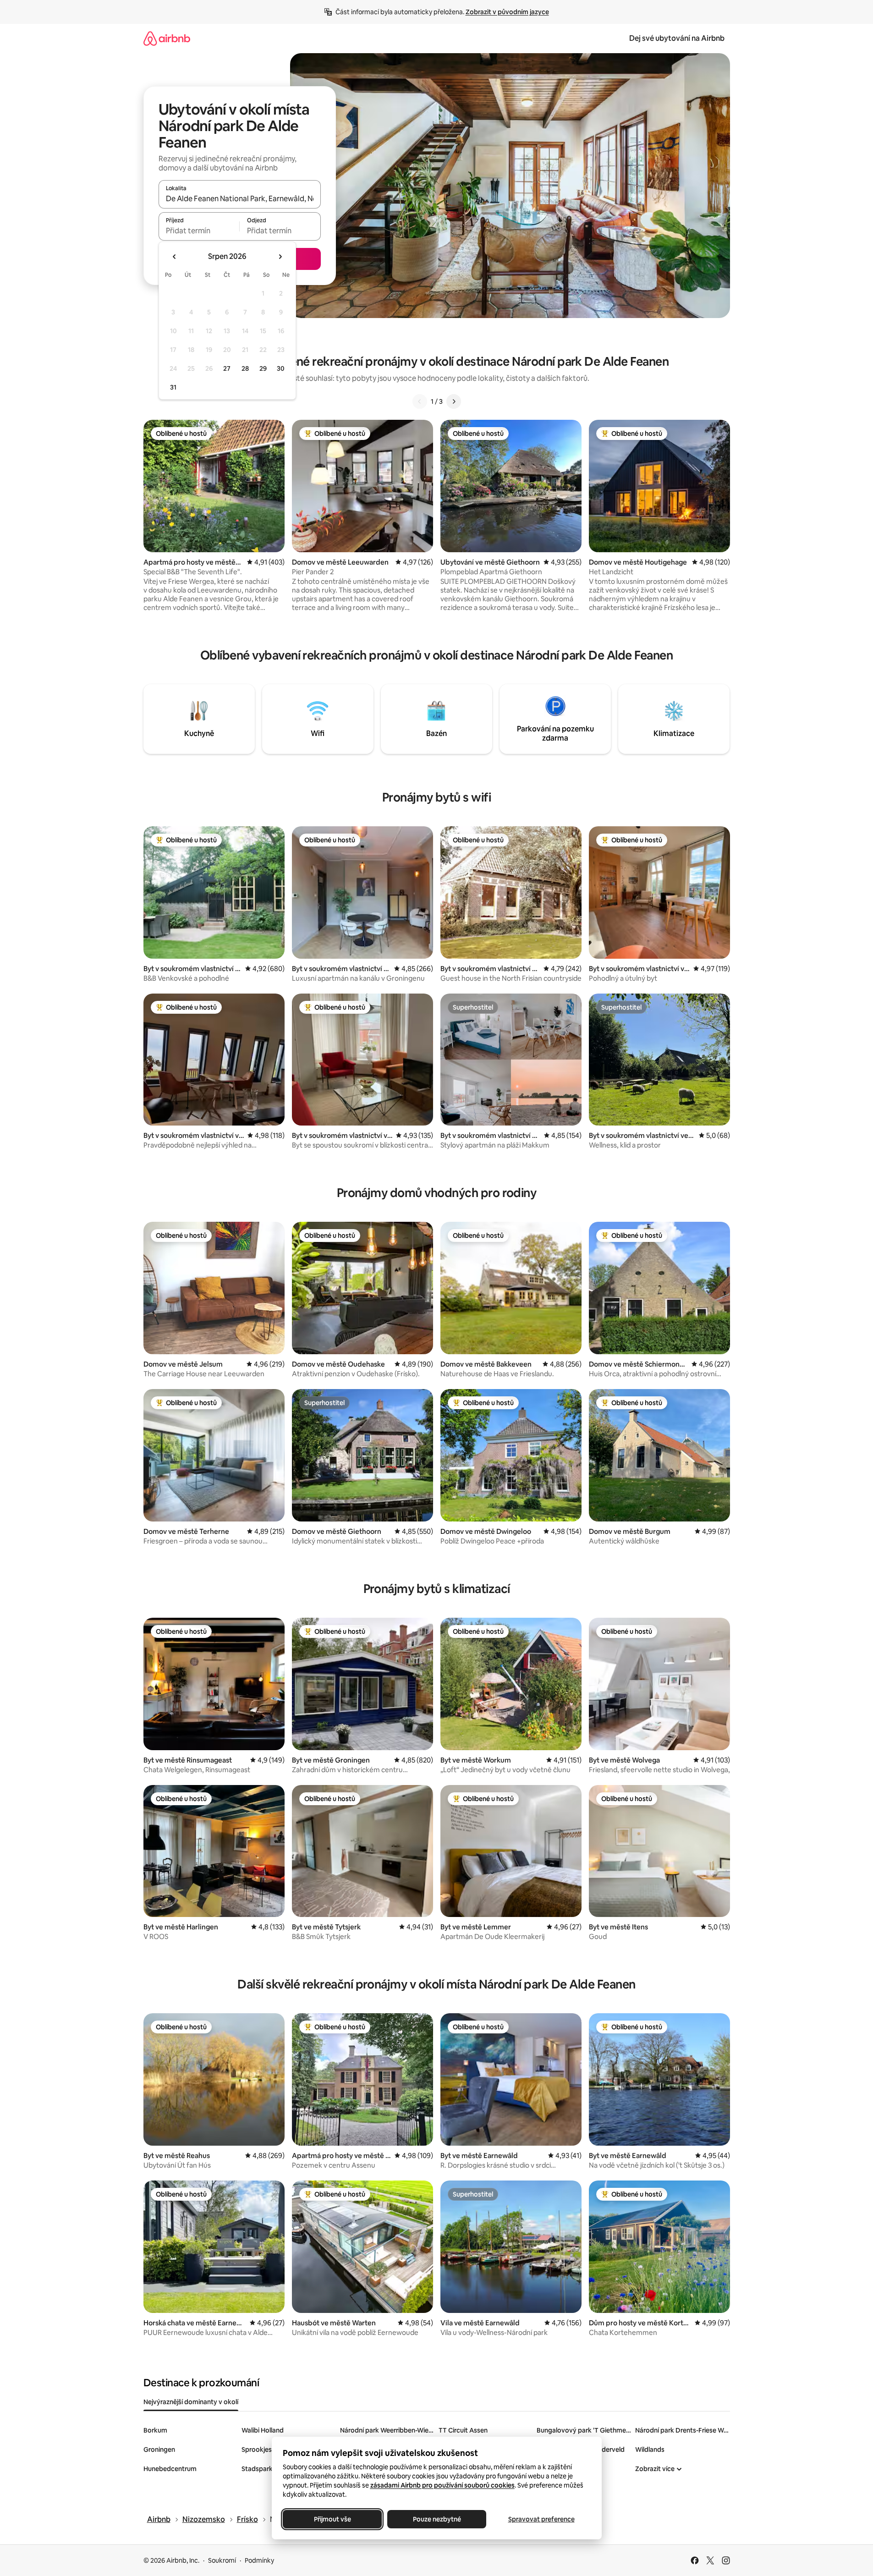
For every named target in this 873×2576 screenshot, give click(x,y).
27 (227, 368)
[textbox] (199, 231)
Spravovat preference (541, 2519)
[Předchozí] (420, 401)
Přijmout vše (332, 2519)
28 (245, 368)
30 (281, 368)
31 (173, 387)
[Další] (454, 401)
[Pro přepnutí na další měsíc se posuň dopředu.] (280, 257)
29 (263, 368)
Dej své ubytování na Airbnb (677, 38)
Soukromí (222, 2560)
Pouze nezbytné (436, 2519)
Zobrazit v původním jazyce (507, 12)
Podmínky (259, 2560)
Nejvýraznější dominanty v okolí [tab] (191, 2402)
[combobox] (240, 198)
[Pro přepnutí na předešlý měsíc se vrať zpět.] (175, 257)
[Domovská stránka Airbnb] (167, 38)
